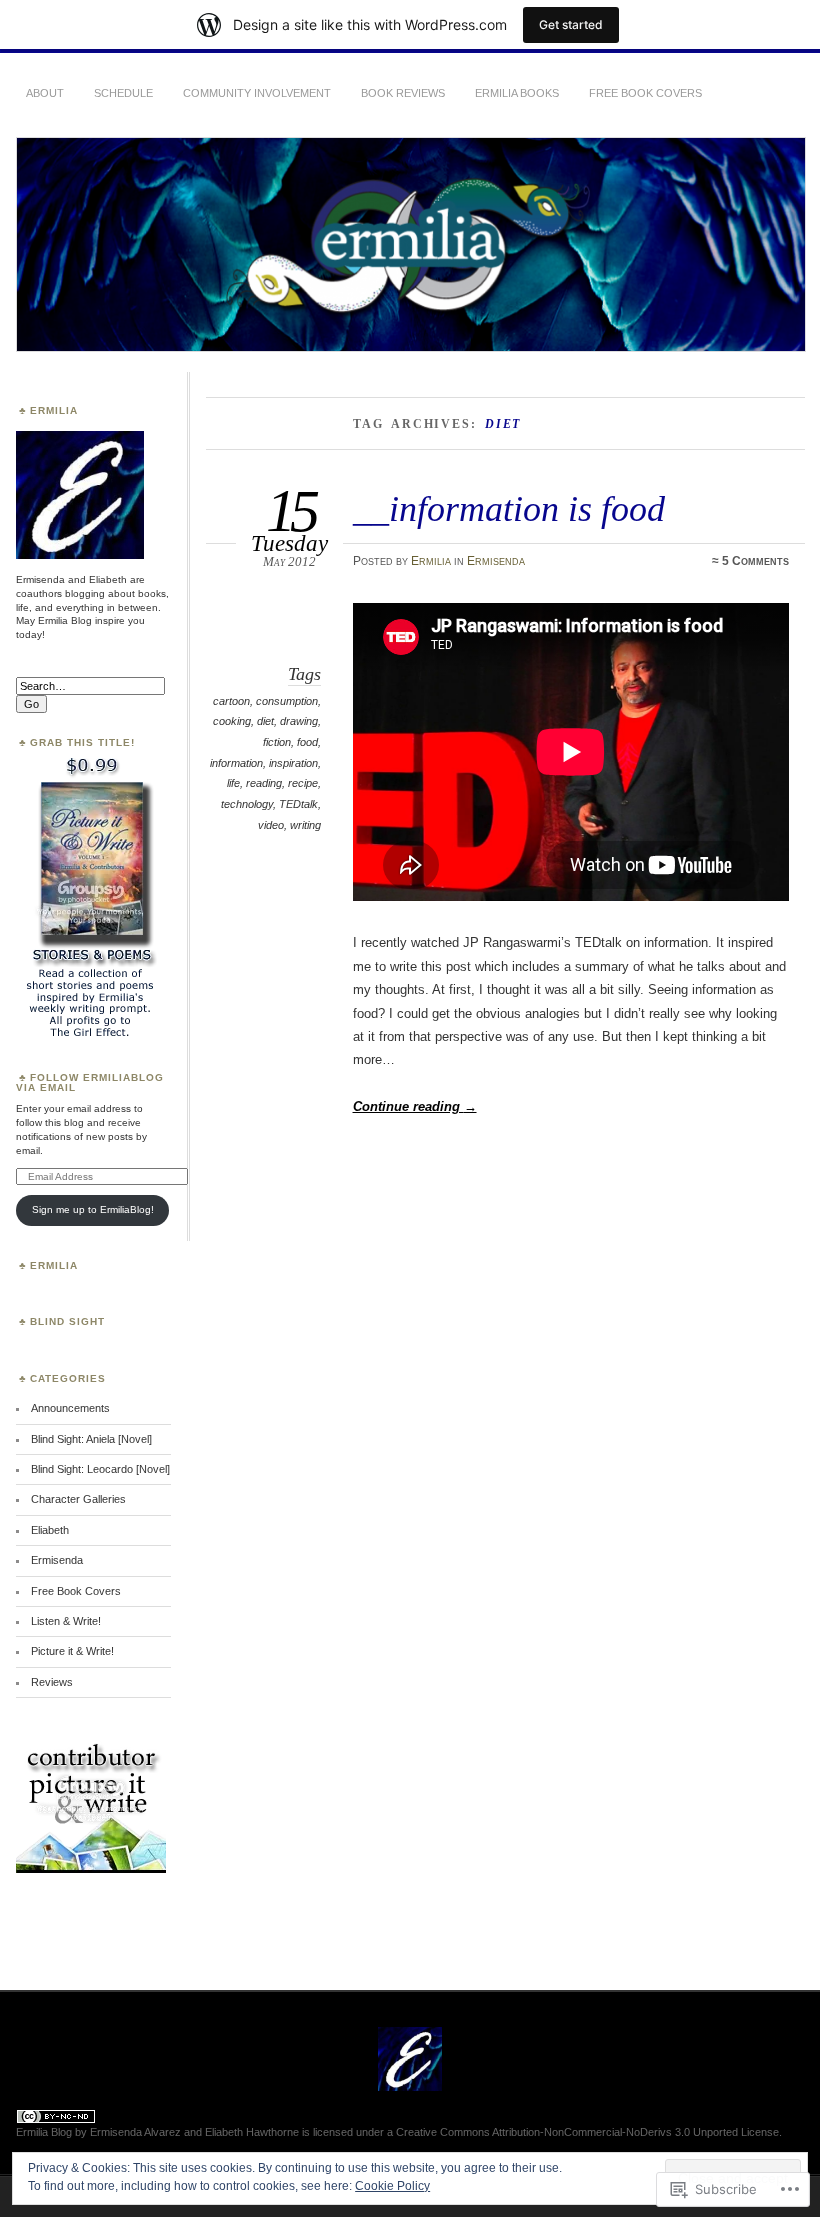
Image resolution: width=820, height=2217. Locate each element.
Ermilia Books (517, 93)
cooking (232, 721)
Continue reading (415, 1106)
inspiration (293, 763)
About (45, 93)
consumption (287, 701)
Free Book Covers (645, 93)
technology (247, 804)
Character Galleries (78, 1499)
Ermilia (431, 561)
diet (265, 721)
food (307, 742)
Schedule (123, 93)
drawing (299, 721)
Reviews (52, 1682)
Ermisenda (496, 561)
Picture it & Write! (72, 1651)
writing (305, 825)
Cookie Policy (392, 2186)
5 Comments (755, 561)
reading (264, 783)
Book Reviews (403, 93)
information (236, 763)
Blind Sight (67, 1321)
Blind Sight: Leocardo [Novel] (100, 1469)
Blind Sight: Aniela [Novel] (91, 1439)
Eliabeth (50, 1530)
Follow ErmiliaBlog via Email (90, 1082)
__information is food (509, 508)
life (233, 783)
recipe (303, 783)
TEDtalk (298, 804)
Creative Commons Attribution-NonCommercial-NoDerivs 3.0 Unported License (587, 2132)
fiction (277, 742)
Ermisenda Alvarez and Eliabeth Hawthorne (194, 2132)
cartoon (231, 701)
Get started (571, 24)
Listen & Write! (66, 1621)
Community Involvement (257, 93)
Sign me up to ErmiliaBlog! (93, 1209)
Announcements (70, 1408)
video (271, 825)
